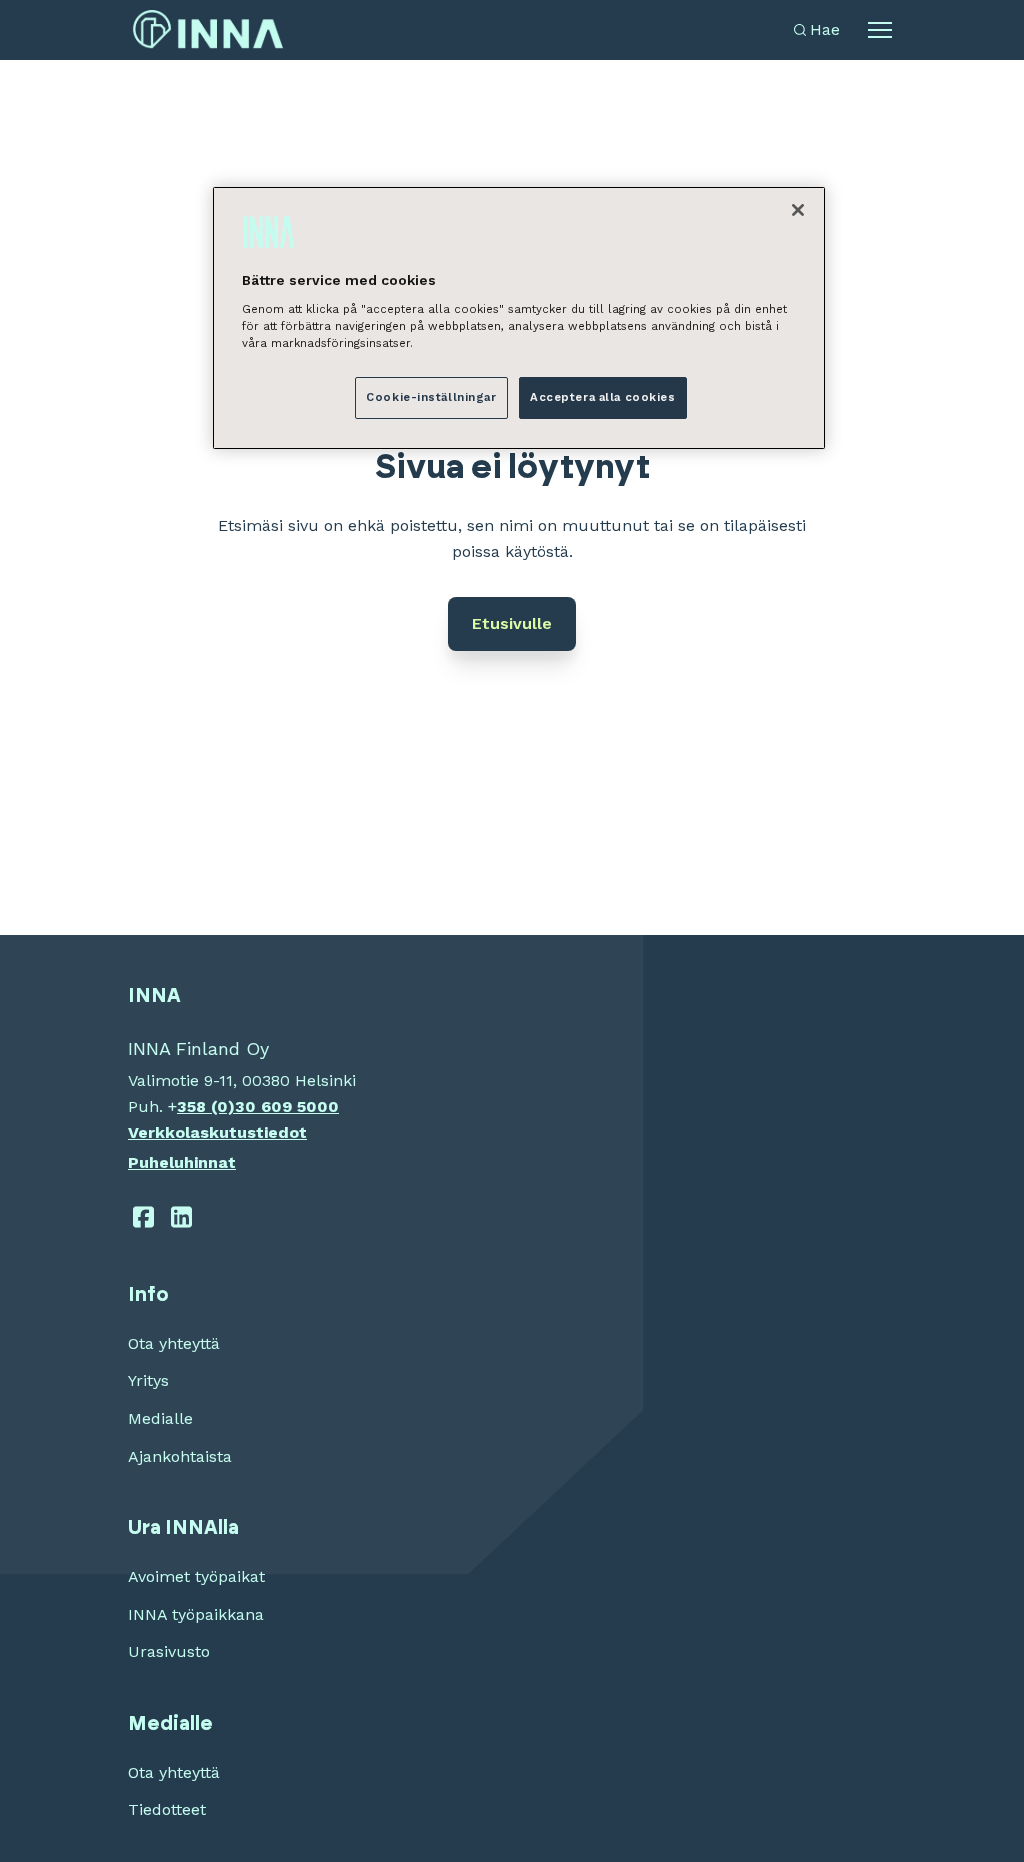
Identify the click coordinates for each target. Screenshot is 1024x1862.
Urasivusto (169, 1651)
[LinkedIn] (182, 1217)
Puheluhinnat (182, 1162)
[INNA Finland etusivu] (208, 30)
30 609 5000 (287, 1106)
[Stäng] (798, 210)
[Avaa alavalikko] (880, 30)
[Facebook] (143, 1217)
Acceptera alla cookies (603, 397)
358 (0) (206, 1106)
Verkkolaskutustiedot (217, 1132)
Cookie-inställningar (431, 397)
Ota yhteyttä (174, 1343)
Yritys (148, 1380)
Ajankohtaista (180, 1456)
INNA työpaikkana (196, 1614)
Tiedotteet (167, 1809)
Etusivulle (512, 623)
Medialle (160, 1418)
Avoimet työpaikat (196, 1576)
